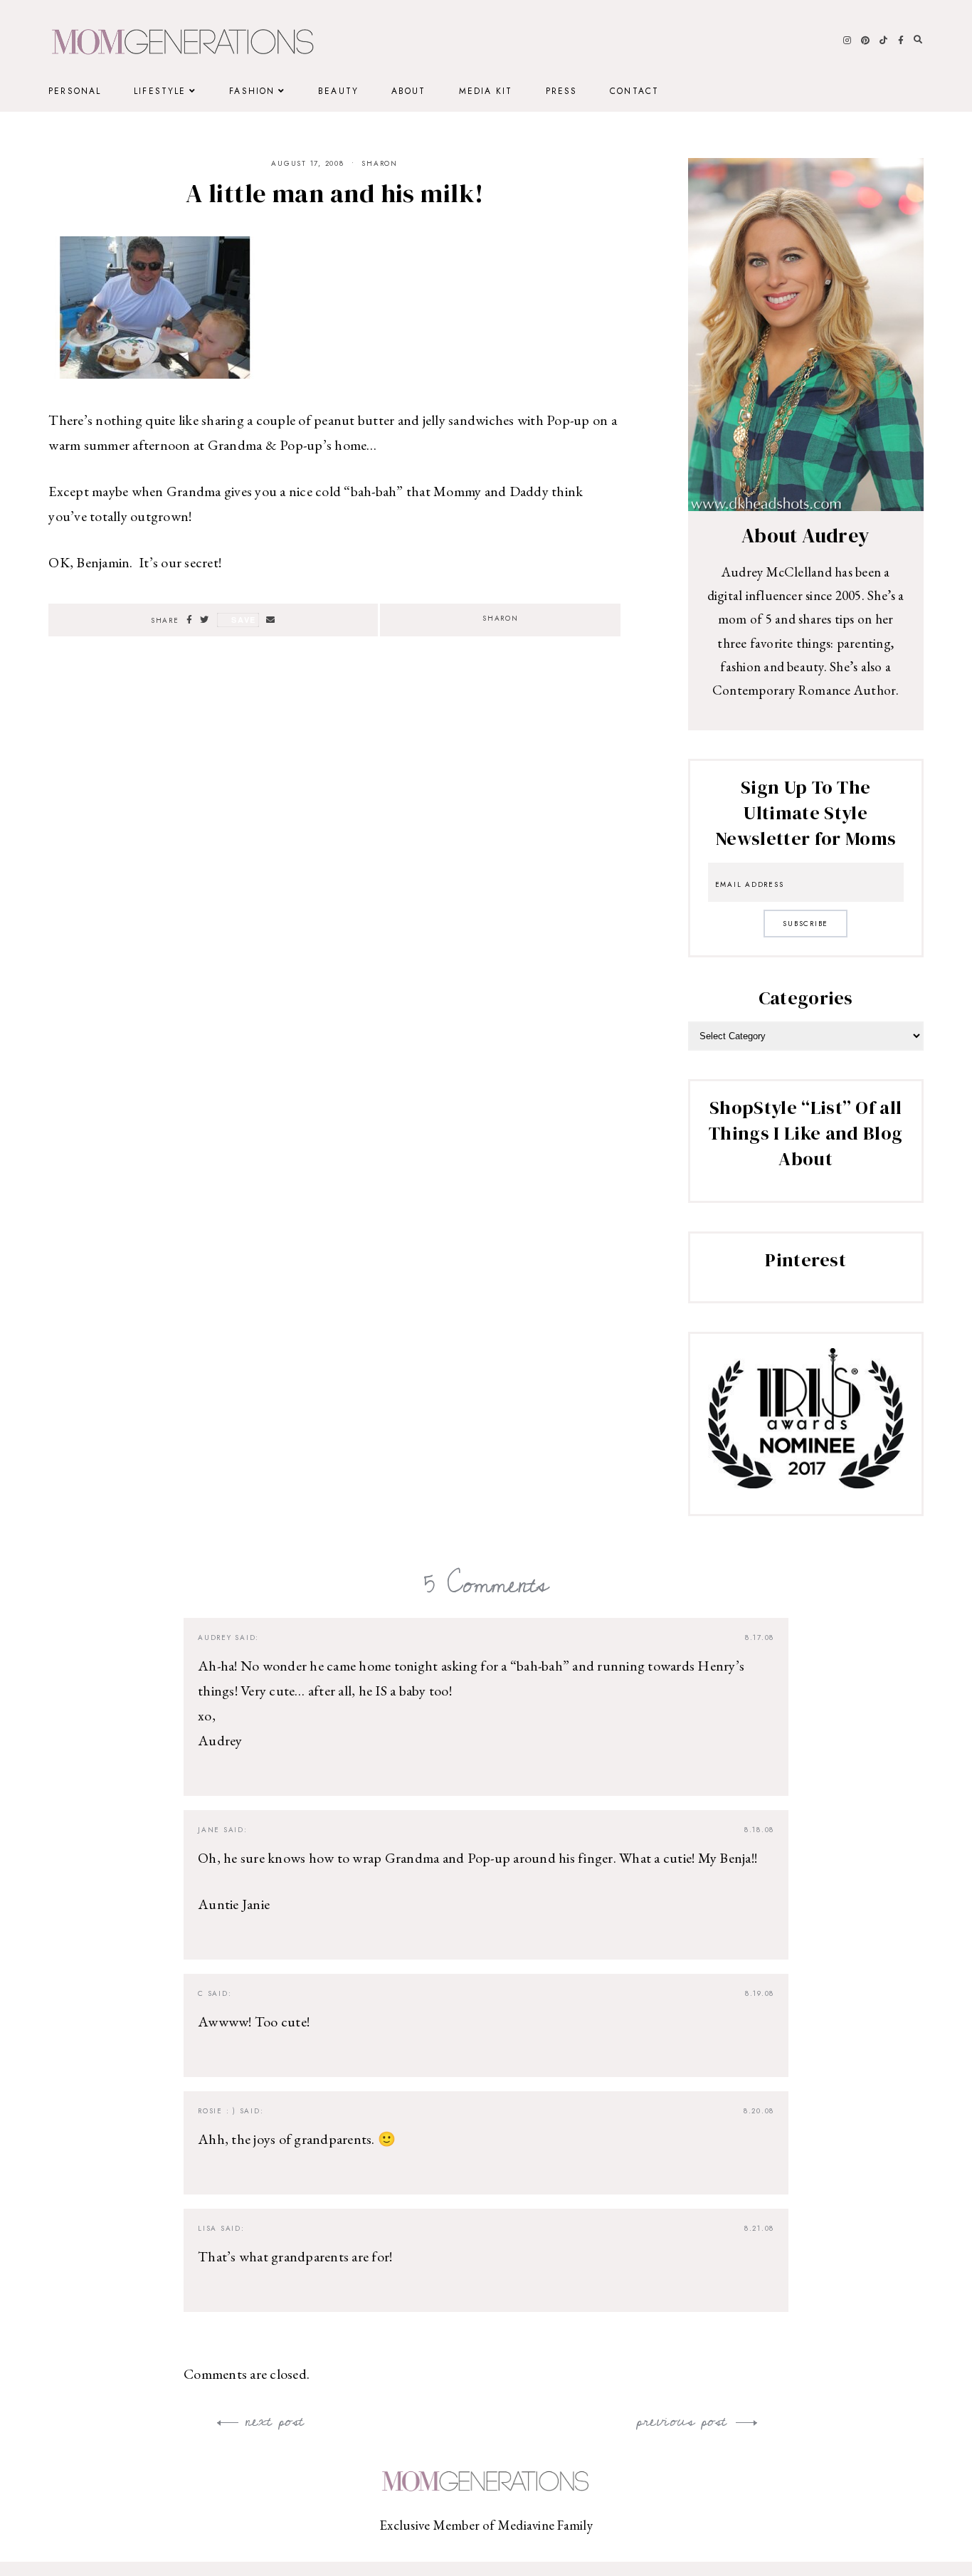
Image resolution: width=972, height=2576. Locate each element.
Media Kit (486, 91)
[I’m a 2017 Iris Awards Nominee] (806, 1483)
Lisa (207, 2228)
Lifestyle (160, 91)
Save (244, 620)
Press (562, 91)
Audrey (215, 1637)
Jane (209, 1830)
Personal (75, 91)
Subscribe (805, 924)
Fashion (252, 91)
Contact (634, 91)
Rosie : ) (217, 2111)
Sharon (380, 163)
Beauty (338, 91)
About (409, 91)
